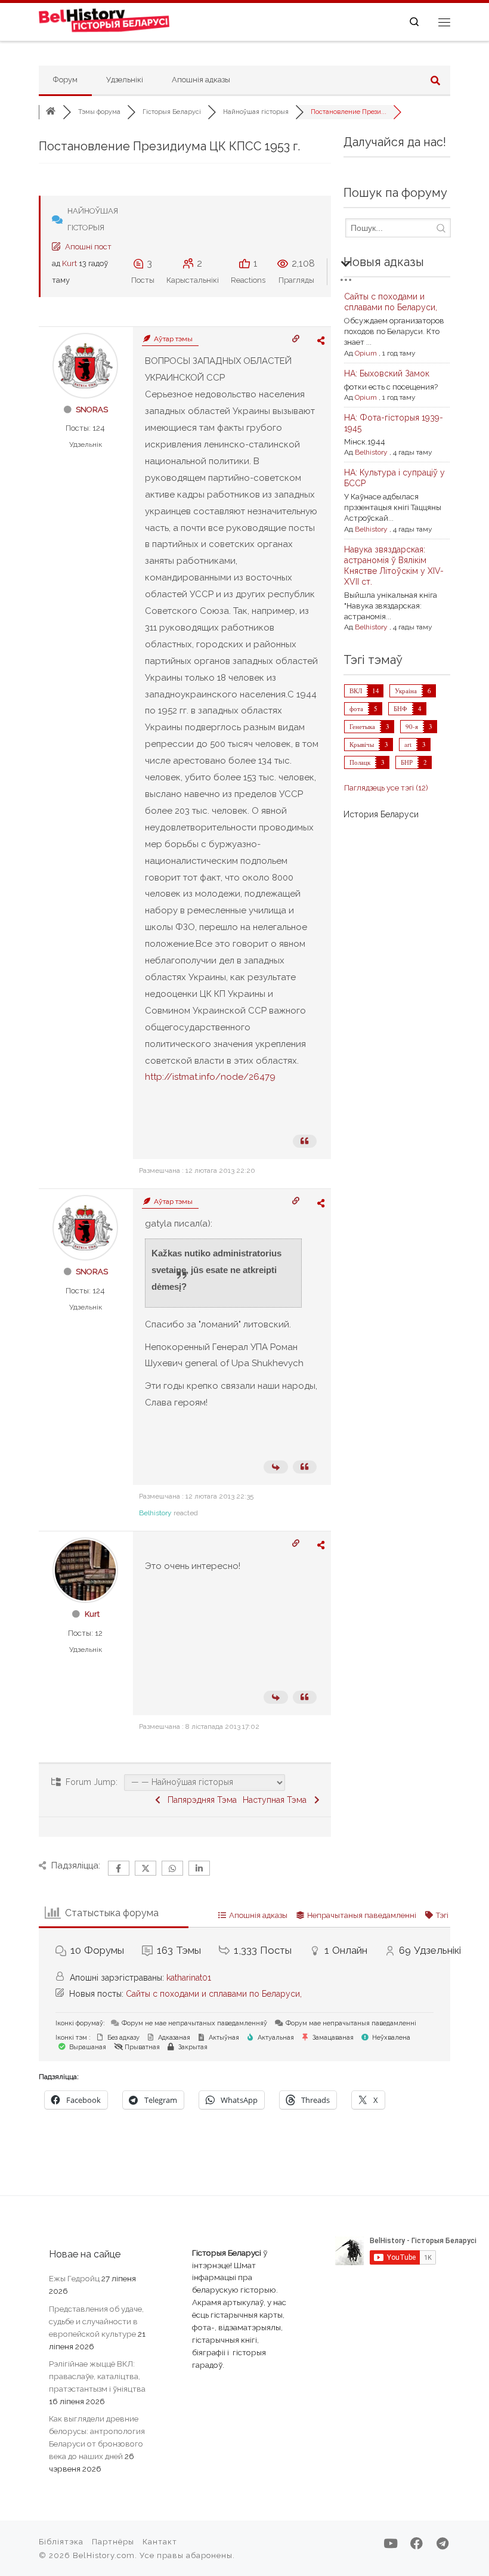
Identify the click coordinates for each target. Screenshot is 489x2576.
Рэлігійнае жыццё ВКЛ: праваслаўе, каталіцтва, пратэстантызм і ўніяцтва (97, 2376)
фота (356, 708)
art (408, 744)
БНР (407, 762)
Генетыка (362, 726)
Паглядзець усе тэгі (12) (386, 788)
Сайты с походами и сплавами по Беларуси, (214, 1994)
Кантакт (160, 2542)
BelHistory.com (104, 2555)
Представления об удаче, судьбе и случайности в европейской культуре (96, 2321)
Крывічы (362, 744)
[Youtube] (391, 2543)
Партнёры (113, 2542)
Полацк (360, 762)
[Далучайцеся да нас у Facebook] (417, 2543)
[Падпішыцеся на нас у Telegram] (442, 2543)
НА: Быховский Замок (387, 373)
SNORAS (92, 410)
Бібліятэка (61, 2542)
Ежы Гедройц (74, 2278)
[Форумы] (51, 112)
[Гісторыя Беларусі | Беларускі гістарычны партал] (104, 20)
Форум (65, 80)
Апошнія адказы (201, 80)
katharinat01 (189, 1978)
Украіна (406, 691)
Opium (366, 353)
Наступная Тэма (277, 1800)
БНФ (400, 708)
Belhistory (155, 1513)
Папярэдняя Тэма (200, 1800)
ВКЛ (356, 691)
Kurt (69, 263)
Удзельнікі (125, 80)
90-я (412, 726)
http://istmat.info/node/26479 (210, 1077)
